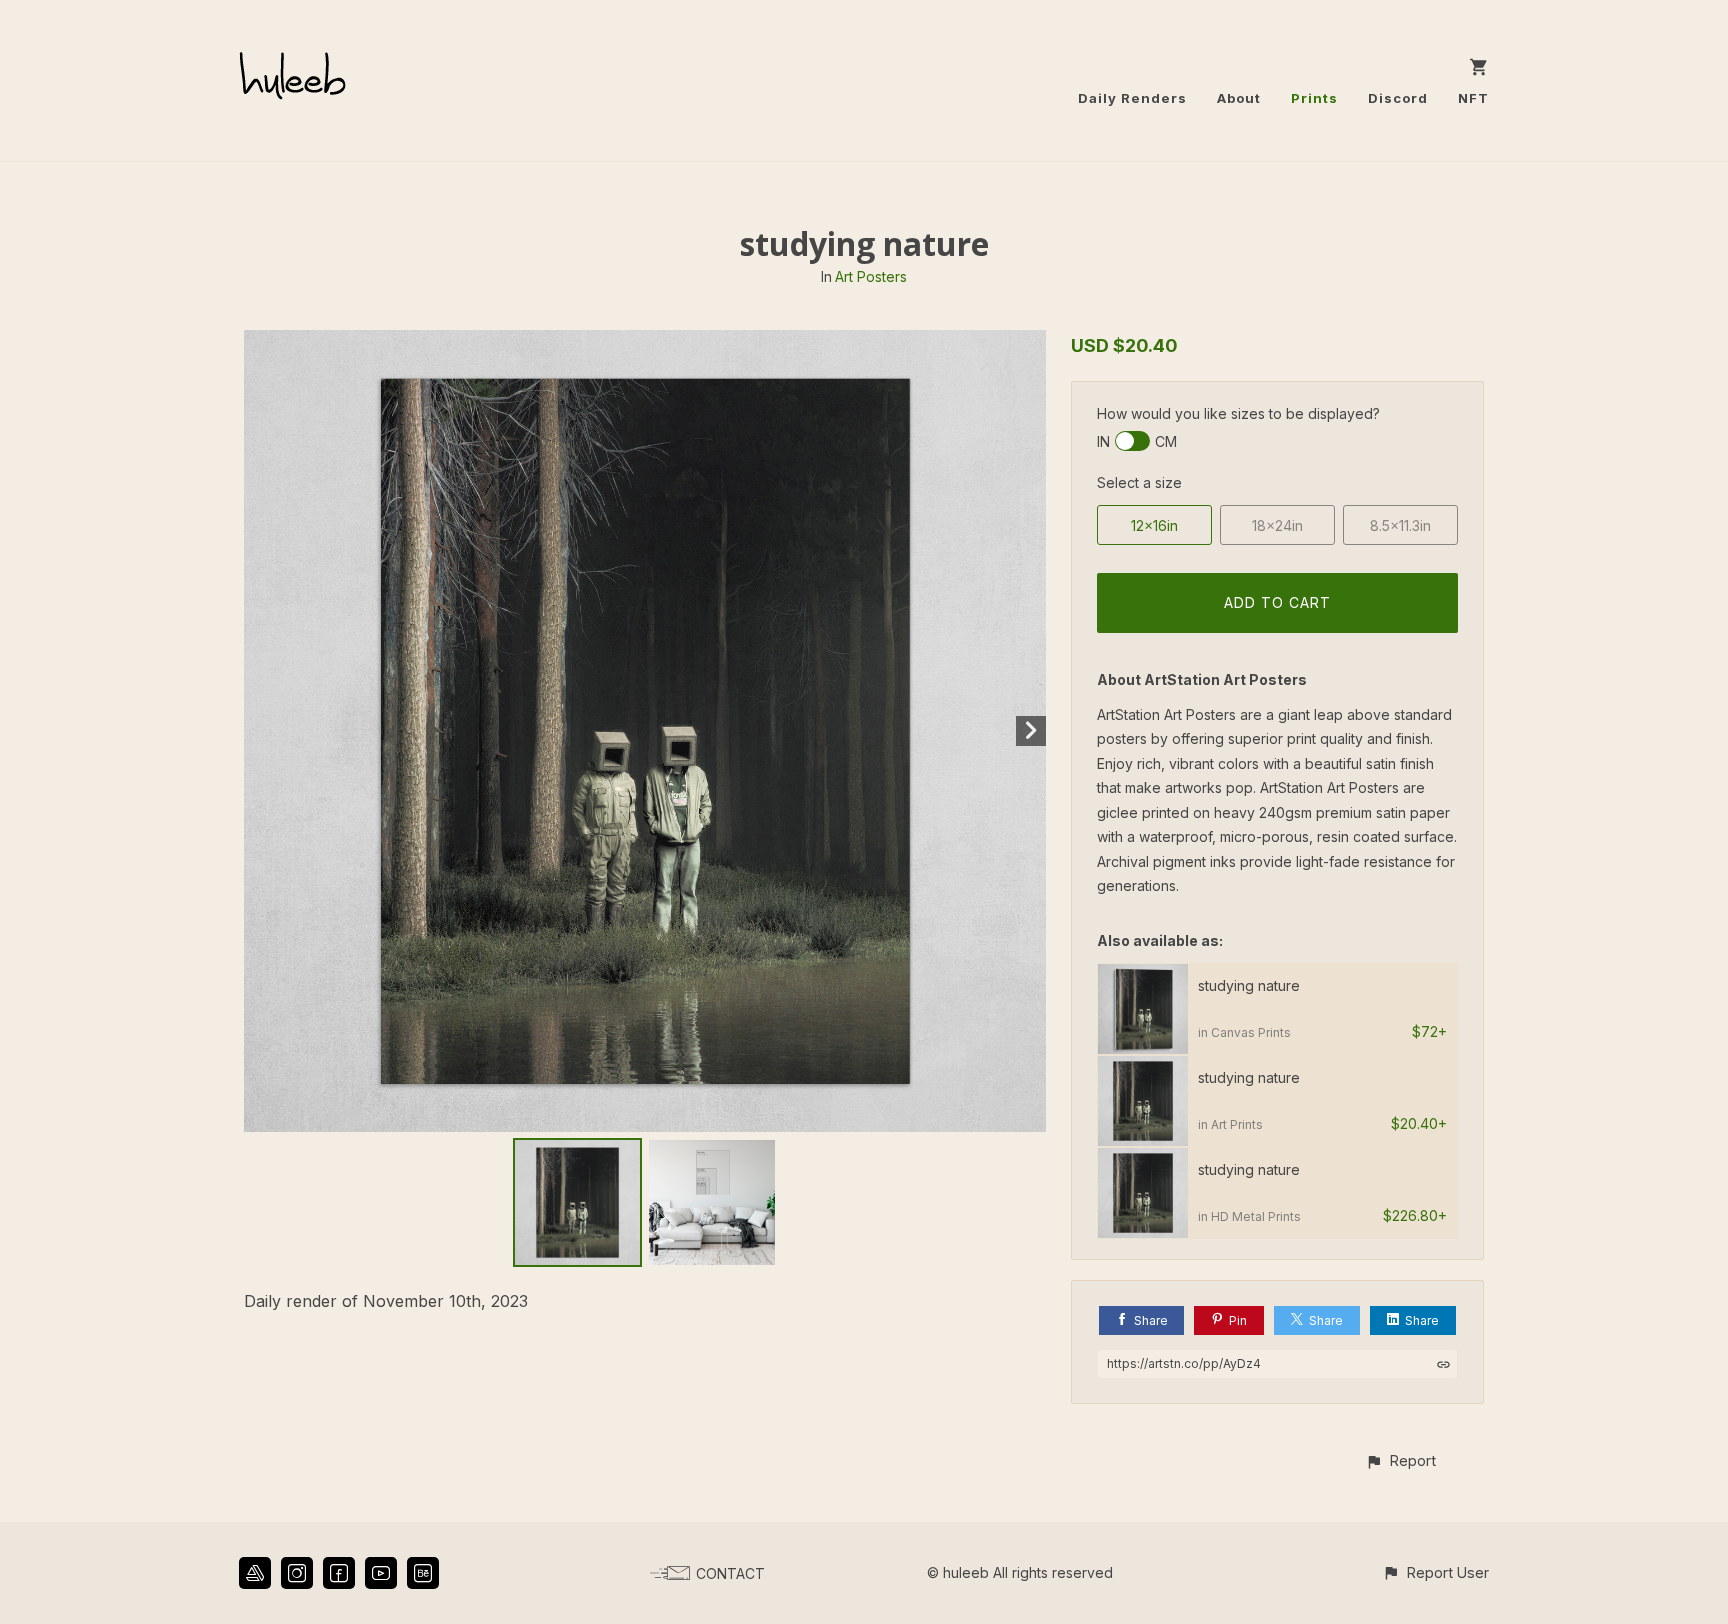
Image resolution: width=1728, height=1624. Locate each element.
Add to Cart (1277, 602)
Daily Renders (1132, 98)
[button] (1400, 1460)
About (1239, 98)
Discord (1398, 98)
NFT (1473, 98)
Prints (1314, 98)
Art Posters (871, 276)
